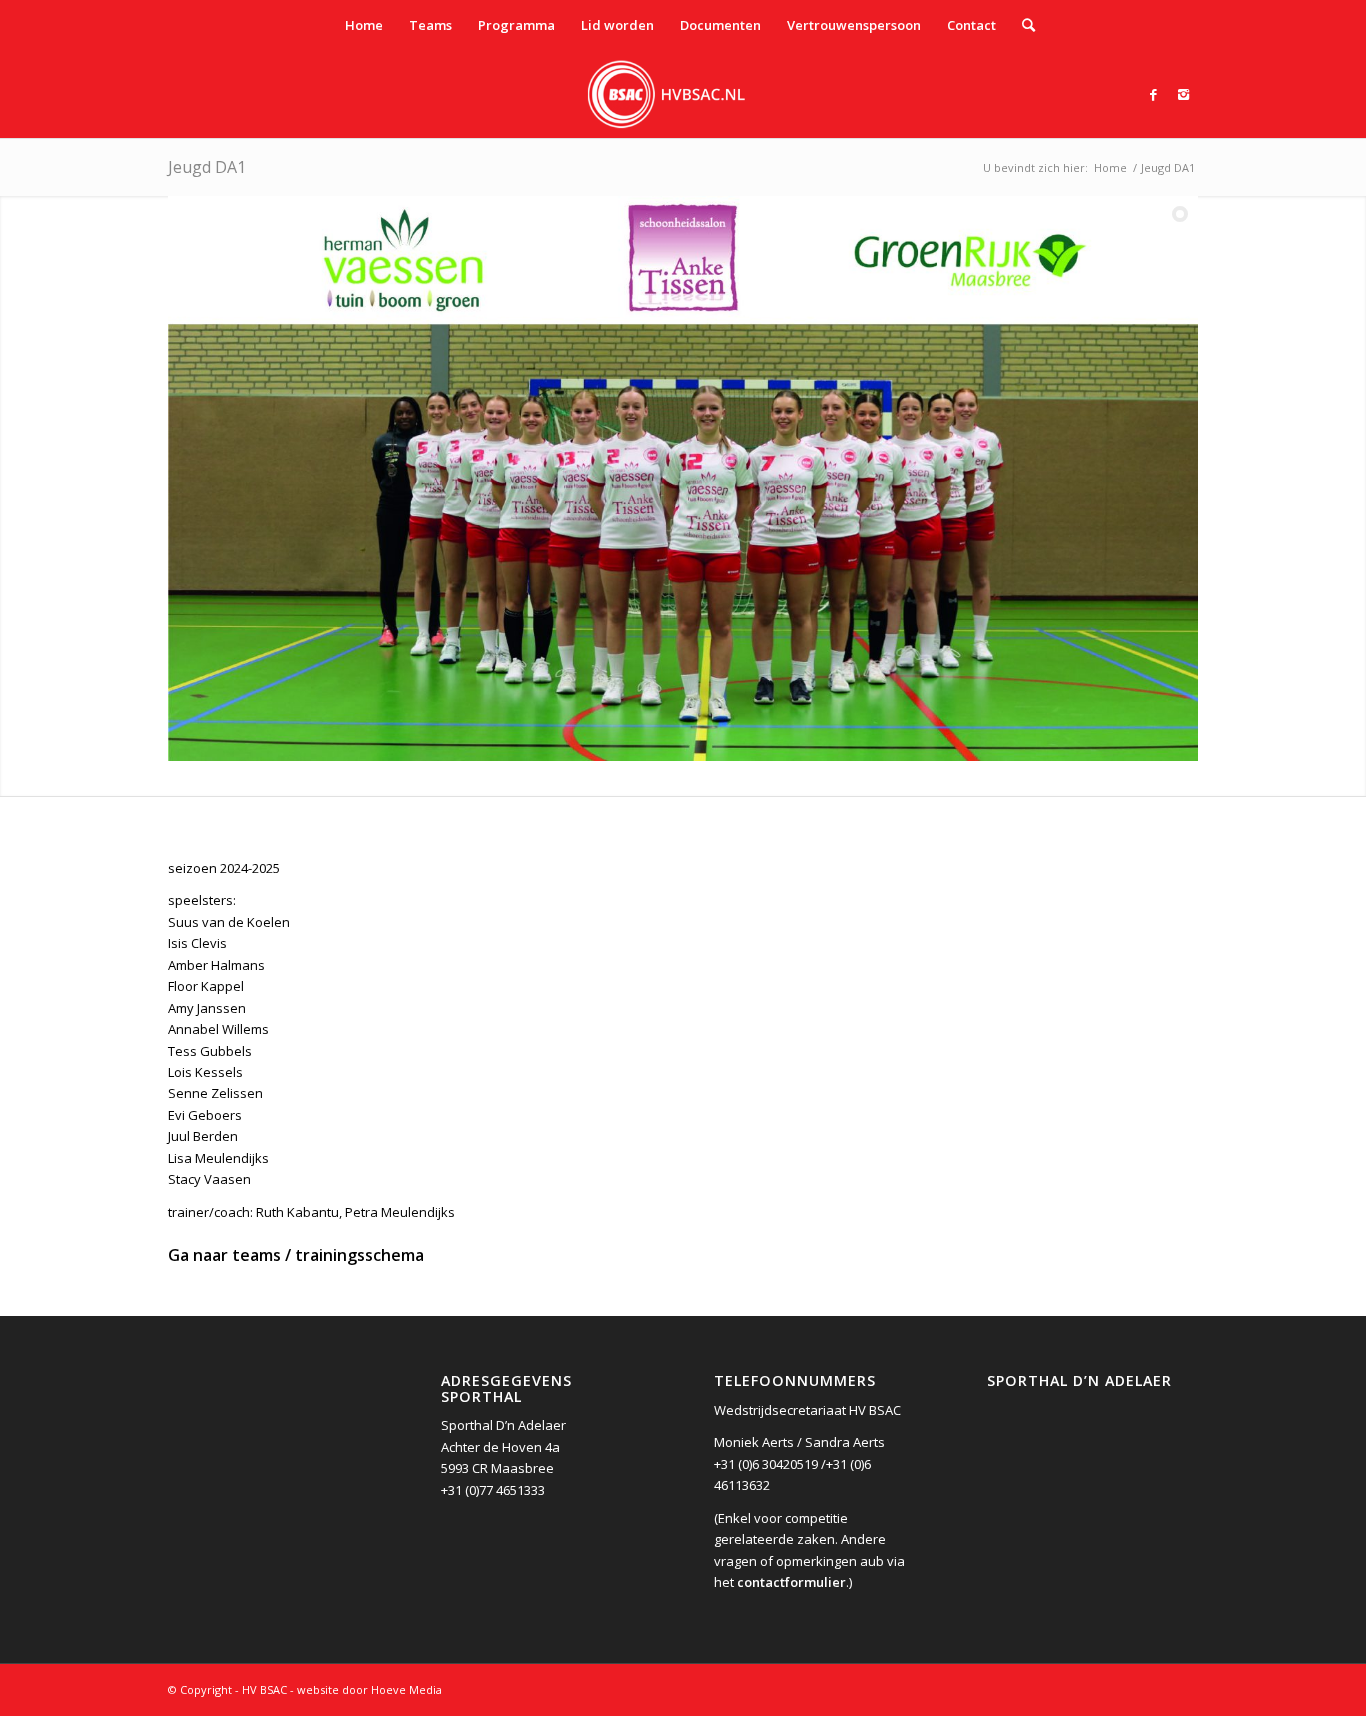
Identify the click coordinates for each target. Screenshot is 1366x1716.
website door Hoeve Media (369, 1689)
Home (1110, 167)
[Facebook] (1153, 94)
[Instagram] (1183, 94)
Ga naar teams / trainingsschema (296, 1255)
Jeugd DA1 (207, 167)
